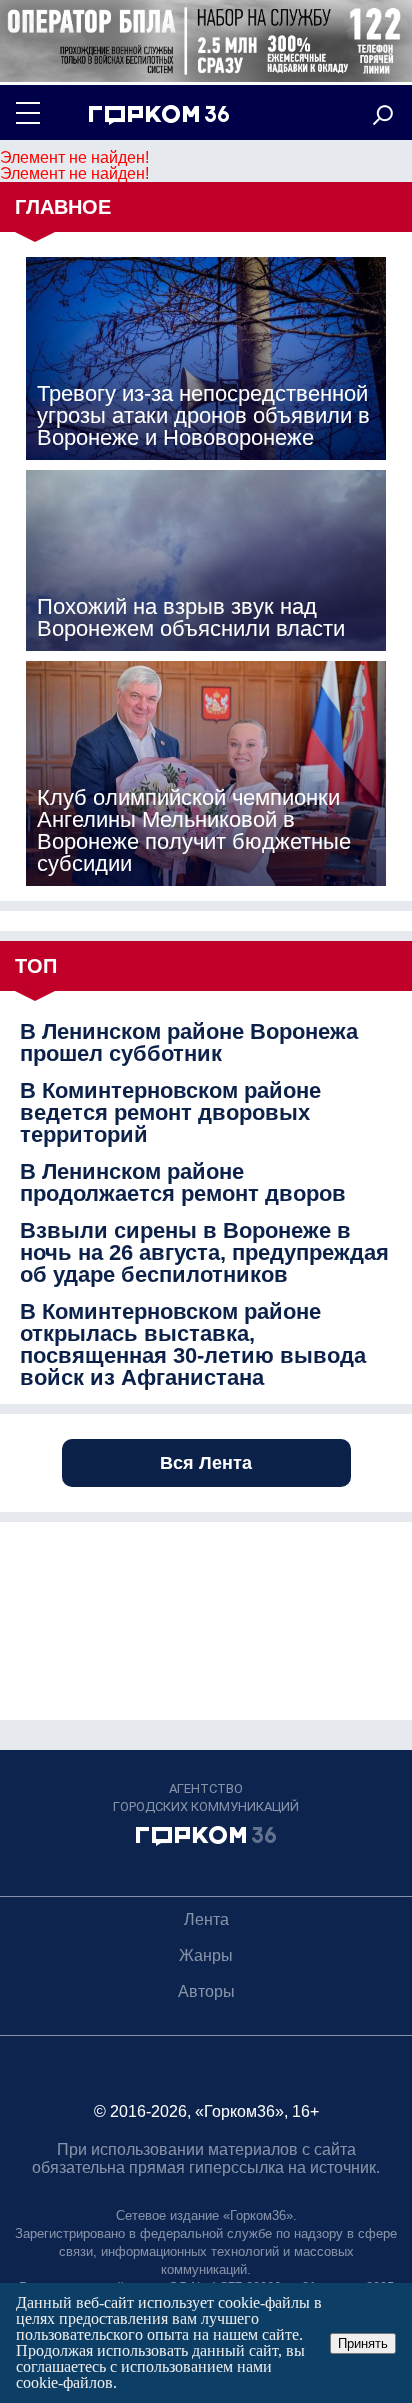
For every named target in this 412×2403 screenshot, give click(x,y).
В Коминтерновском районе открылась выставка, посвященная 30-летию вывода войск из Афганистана (193, 1345)
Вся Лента (206, 1463)
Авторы (206, 1991)
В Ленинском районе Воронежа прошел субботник (189, 1043)
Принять (363, 2343)
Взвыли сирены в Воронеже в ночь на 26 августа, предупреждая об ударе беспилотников (204, 1253)
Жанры (206, 1955)
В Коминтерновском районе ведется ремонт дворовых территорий (170, 1113)
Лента (206, 1919)
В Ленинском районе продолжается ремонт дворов (183, 1183)
